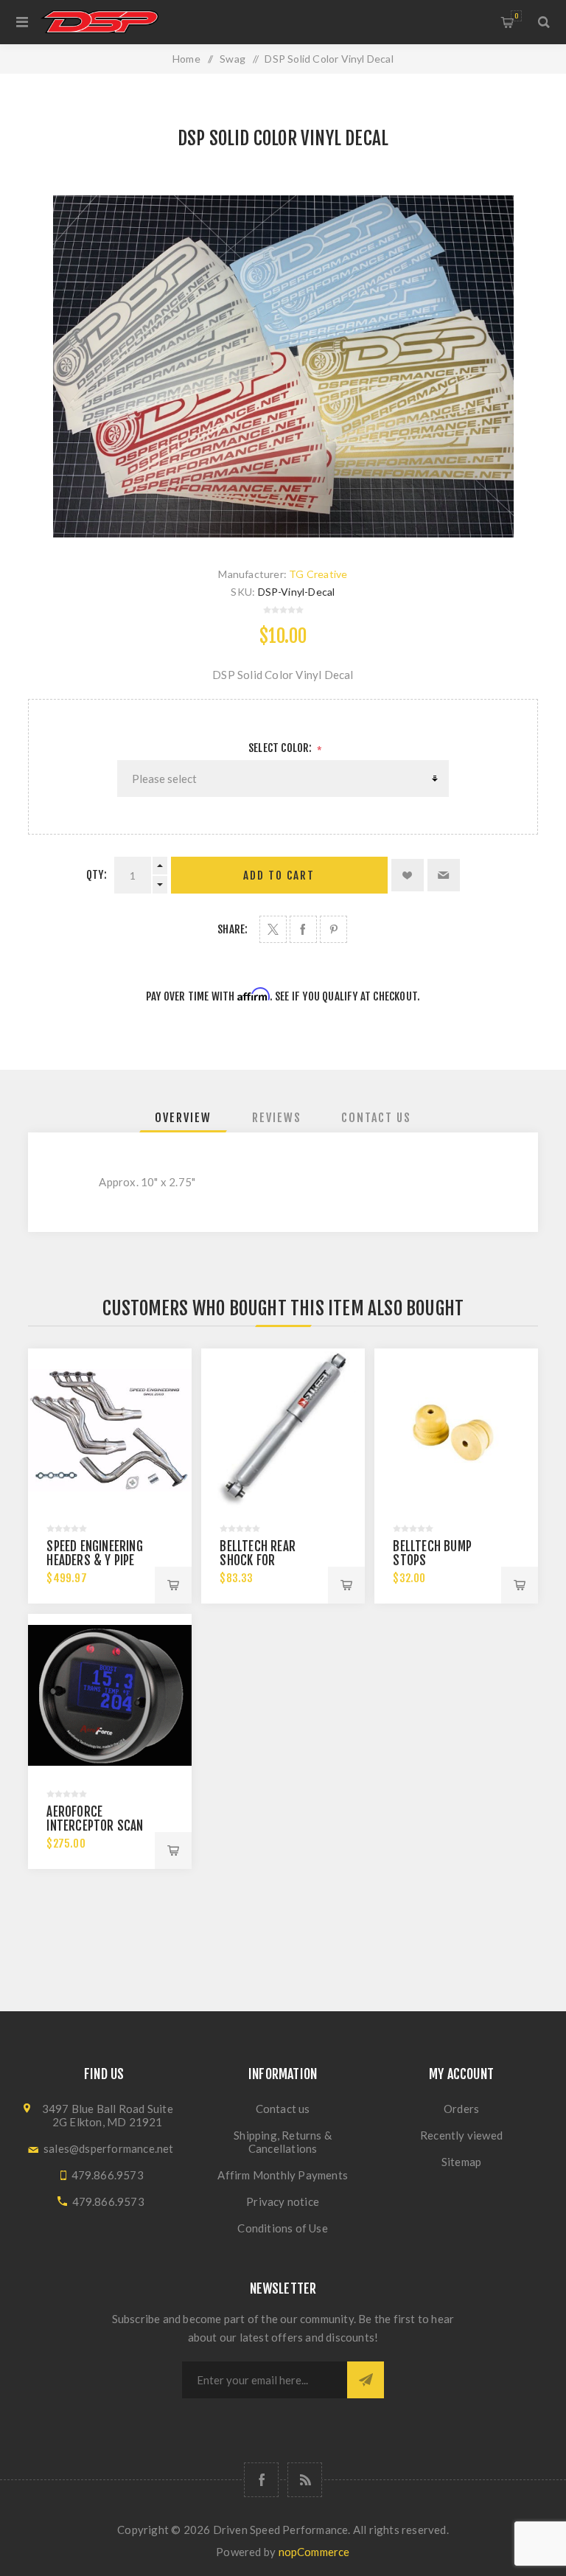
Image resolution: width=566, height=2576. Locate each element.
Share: (233, 929)
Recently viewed (461, 2135)
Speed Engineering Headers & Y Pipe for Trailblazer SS (98, 1560)
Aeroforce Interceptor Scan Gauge (95, 1826)
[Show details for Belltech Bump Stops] (456, 1430)
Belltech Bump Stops (432, 1553)
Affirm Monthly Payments (283, 2175)
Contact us (283, 2109)
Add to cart (279, 876)
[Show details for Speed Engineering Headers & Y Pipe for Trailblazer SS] (109, 1430)
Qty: (97, 875)
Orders (461, 2109)
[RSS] (305, 2480)
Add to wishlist (408, 875)
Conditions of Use (282, 2228)
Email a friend (444, 875)
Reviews (277, 1118)
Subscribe (366, 2380)
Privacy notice (283, 2201)
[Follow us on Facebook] (261, 2480)
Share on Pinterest (333, 929)
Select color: (282, 748)
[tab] (183, 1118)
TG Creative (318, 574)
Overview (183, 1118)
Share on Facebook (303, 929)
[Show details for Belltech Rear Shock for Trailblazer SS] (283, 1430)
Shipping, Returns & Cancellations (283, 2142)
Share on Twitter (273, 929)
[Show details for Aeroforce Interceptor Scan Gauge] (109, 1695)
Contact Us (376, 1118)
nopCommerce (314, 2552)
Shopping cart (516, 16)
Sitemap (461, 2162)
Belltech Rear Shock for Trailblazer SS (261, 1560)
